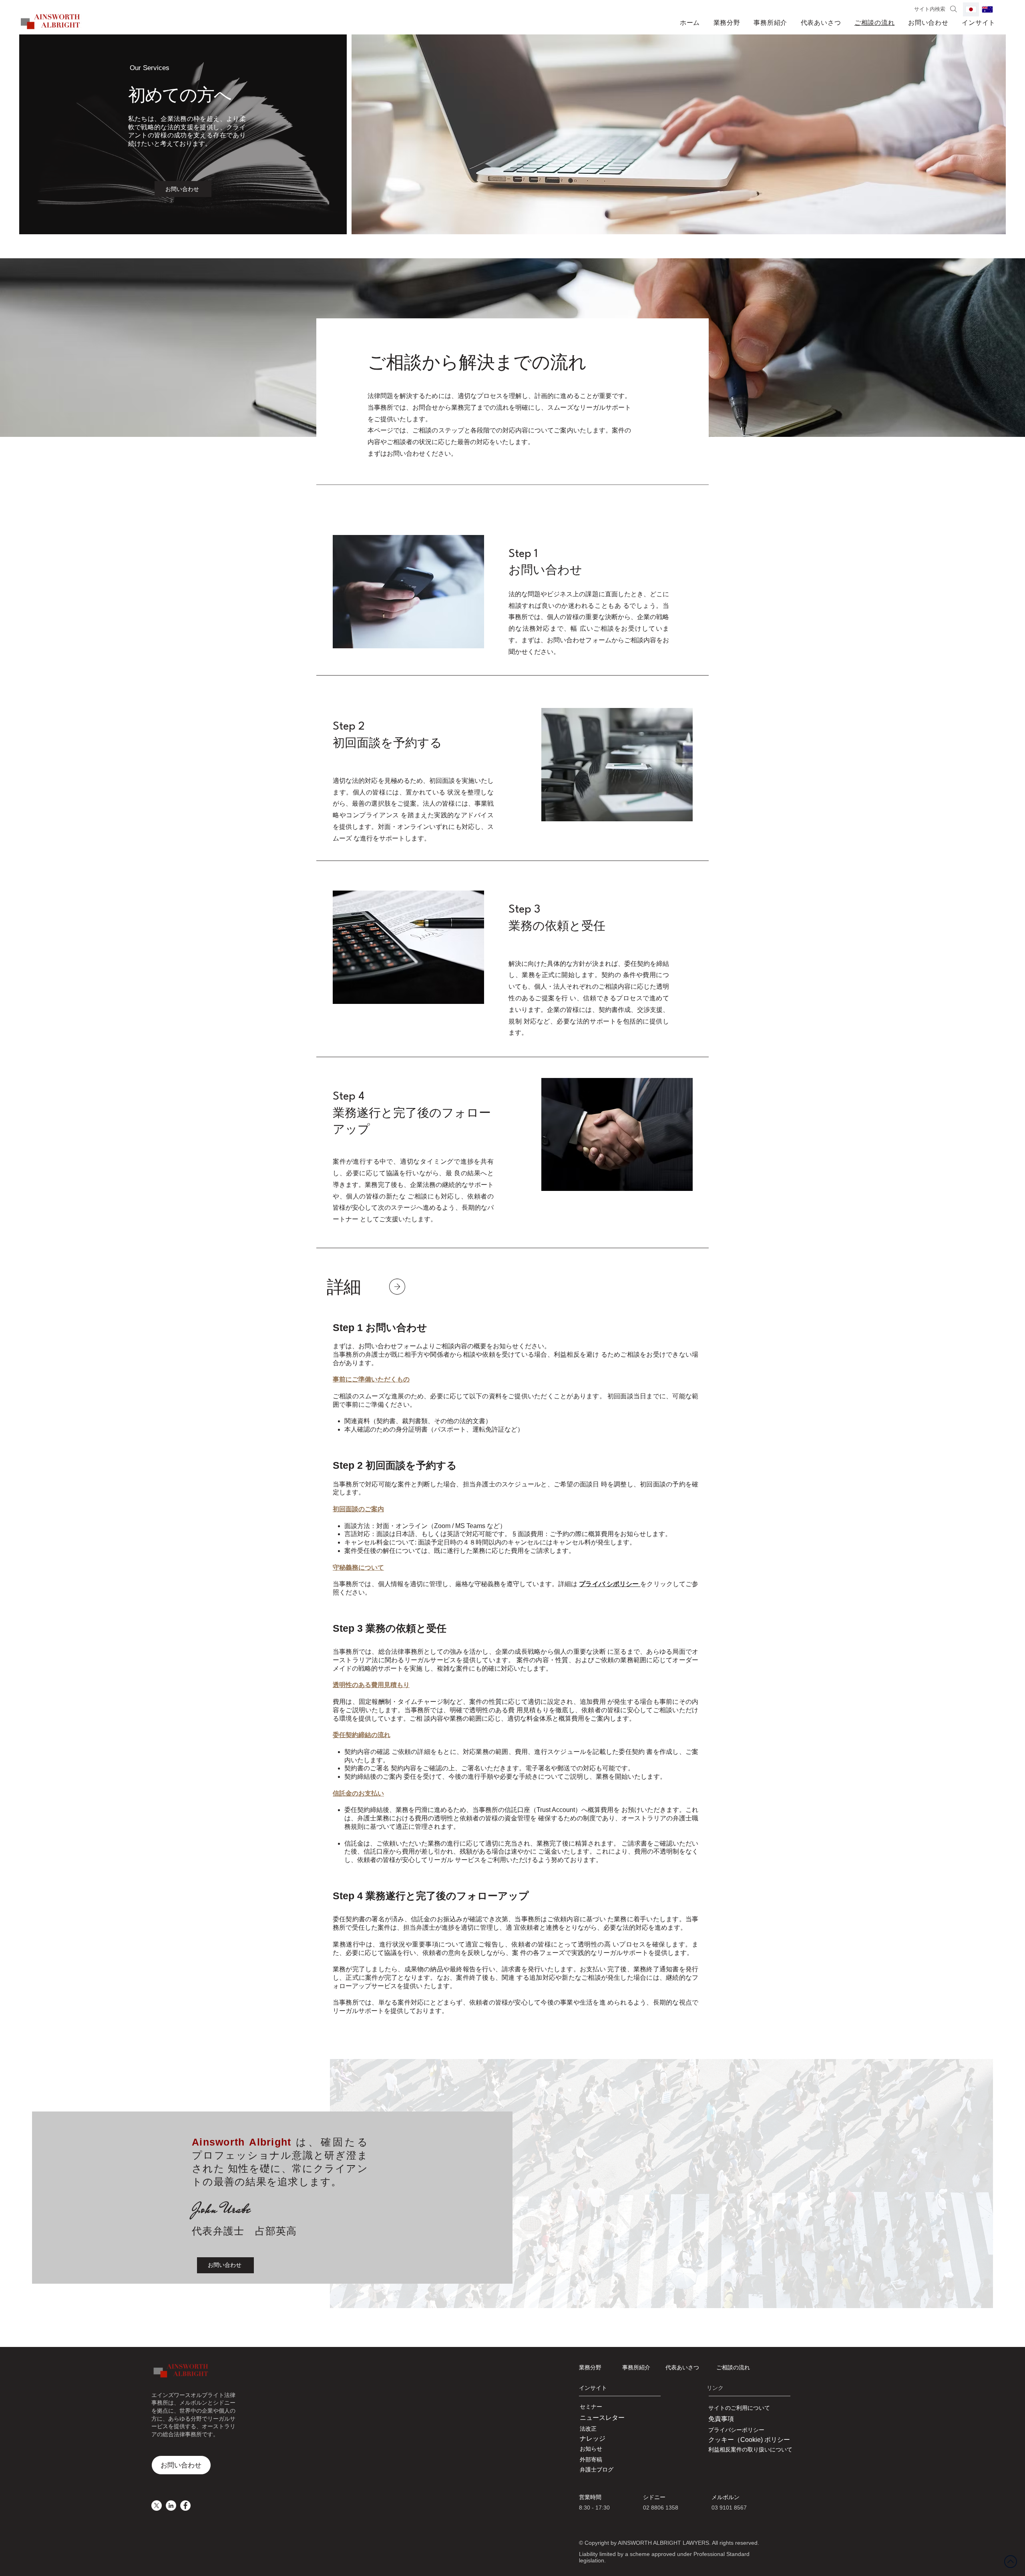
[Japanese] (971, 9)
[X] (157, 2506)
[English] (987, 9)
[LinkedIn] (171, 2506)
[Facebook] (185, 2506)
